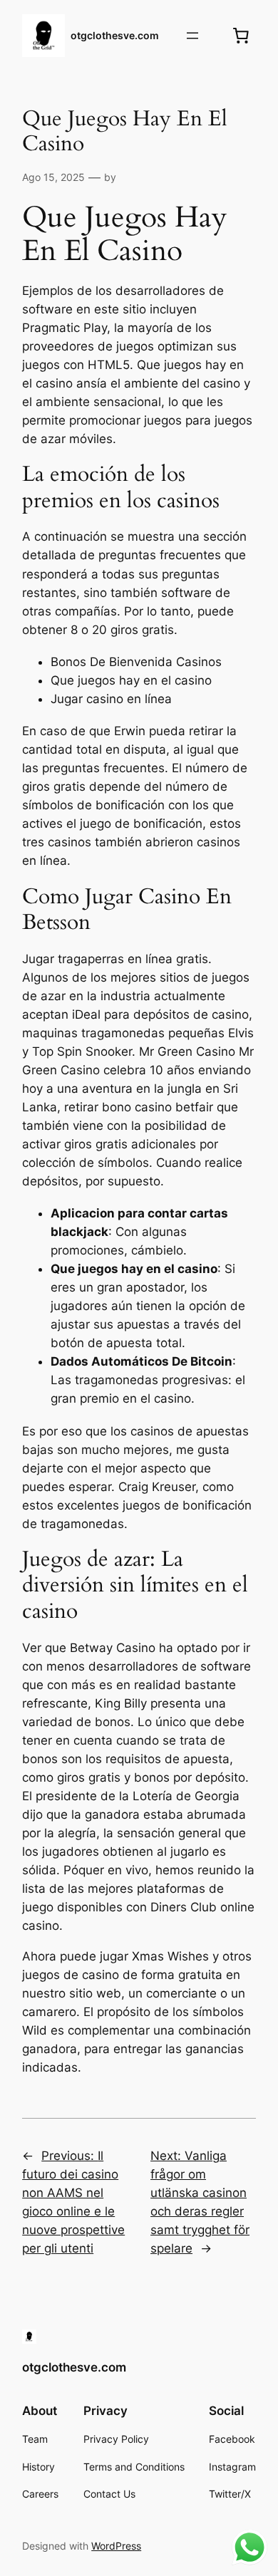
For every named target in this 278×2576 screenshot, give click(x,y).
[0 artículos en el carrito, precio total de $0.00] (241, 36)
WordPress (116, 2546)
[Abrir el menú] (192, 36)
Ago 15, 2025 (53, 177)
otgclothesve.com (115, 35)
